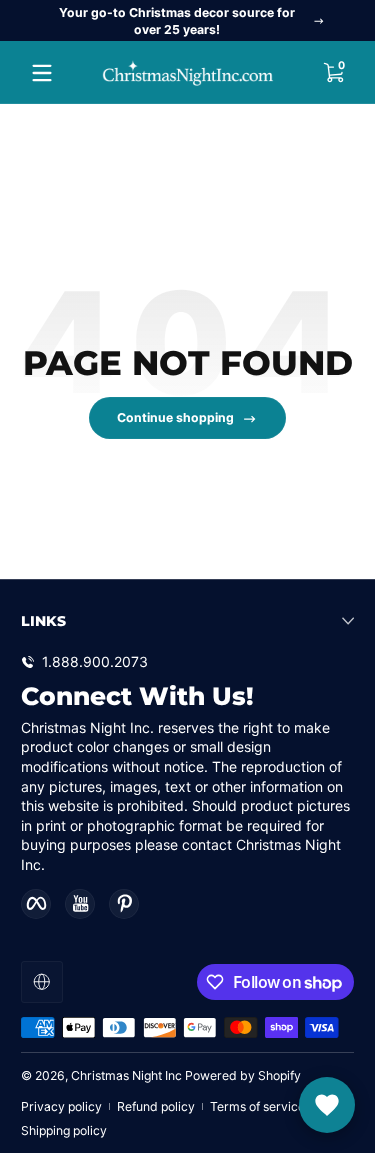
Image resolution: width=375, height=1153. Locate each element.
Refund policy (156, 1106)
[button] (333, 73)
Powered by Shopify (243, 1075)
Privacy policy (61, 1106)
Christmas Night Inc (126, 1075)
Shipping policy (64, 1130)
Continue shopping (175, 417)
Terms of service (257, 1106)
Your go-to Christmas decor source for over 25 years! (177, 21)
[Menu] (42, 73)
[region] (187, 21)
